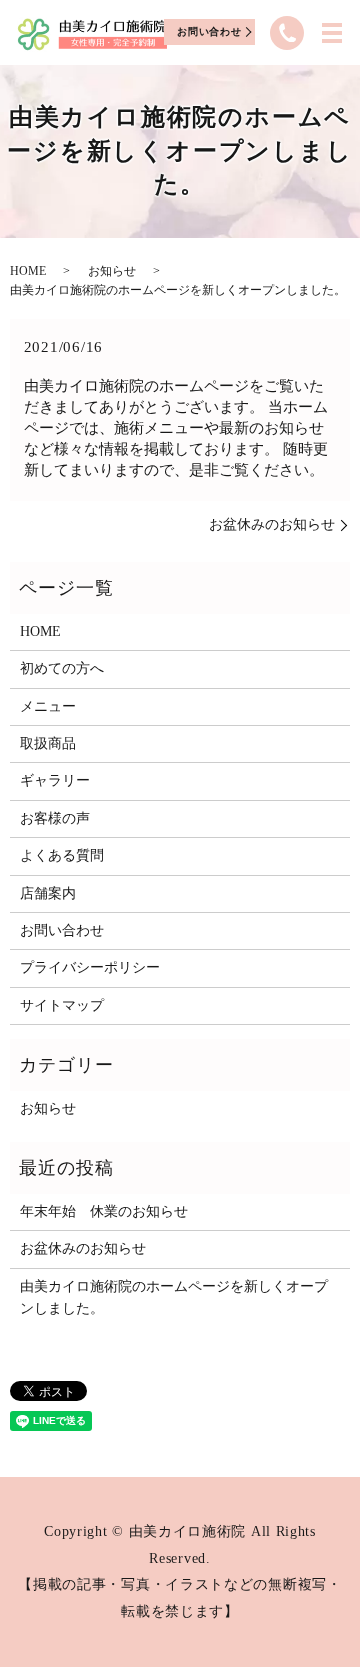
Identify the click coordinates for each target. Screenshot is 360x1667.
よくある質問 (62, 855)
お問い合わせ (209, 31)
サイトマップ (62, 1005)
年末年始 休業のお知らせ (104, 1211)
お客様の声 (55, 818)
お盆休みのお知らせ (272, 524)
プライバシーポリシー (90, 967)
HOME (28, 271)
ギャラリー (55, 780)
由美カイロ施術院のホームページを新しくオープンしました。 (174, 1297)
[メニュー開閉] (332, 33)
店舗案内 (48, 893)
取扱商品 (48, 743)
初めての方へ (62, 668)
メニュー (48, 706)
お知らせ (112, 271)
